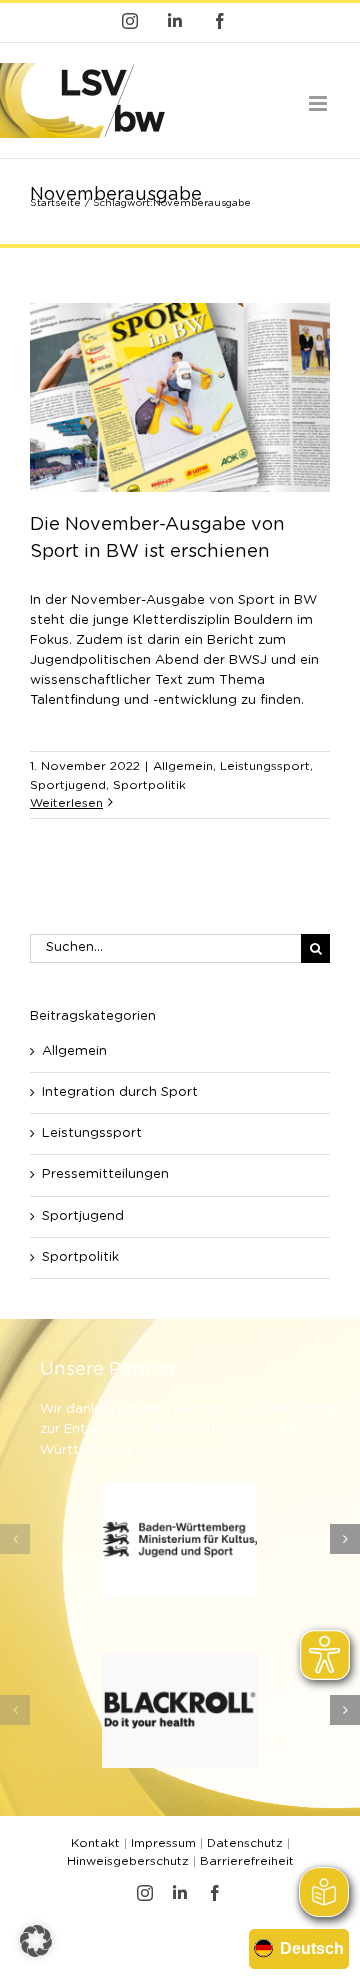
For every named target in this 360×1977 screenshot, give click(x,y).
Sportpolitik (149, 785)
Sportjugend (68, 785)
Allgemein (183, 766)
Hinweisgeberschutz (128, 1861)
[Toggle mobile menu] (319, 103)
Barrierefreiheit (247, 1861)
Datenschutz (245, 1843)
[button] (15, 1539)
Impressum (163, 1843)
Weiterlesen (66, 803)
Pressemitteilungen (105, 1174)
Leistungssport (265, 766)
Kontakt (95, 1843)
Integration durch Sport (120, 1092)
